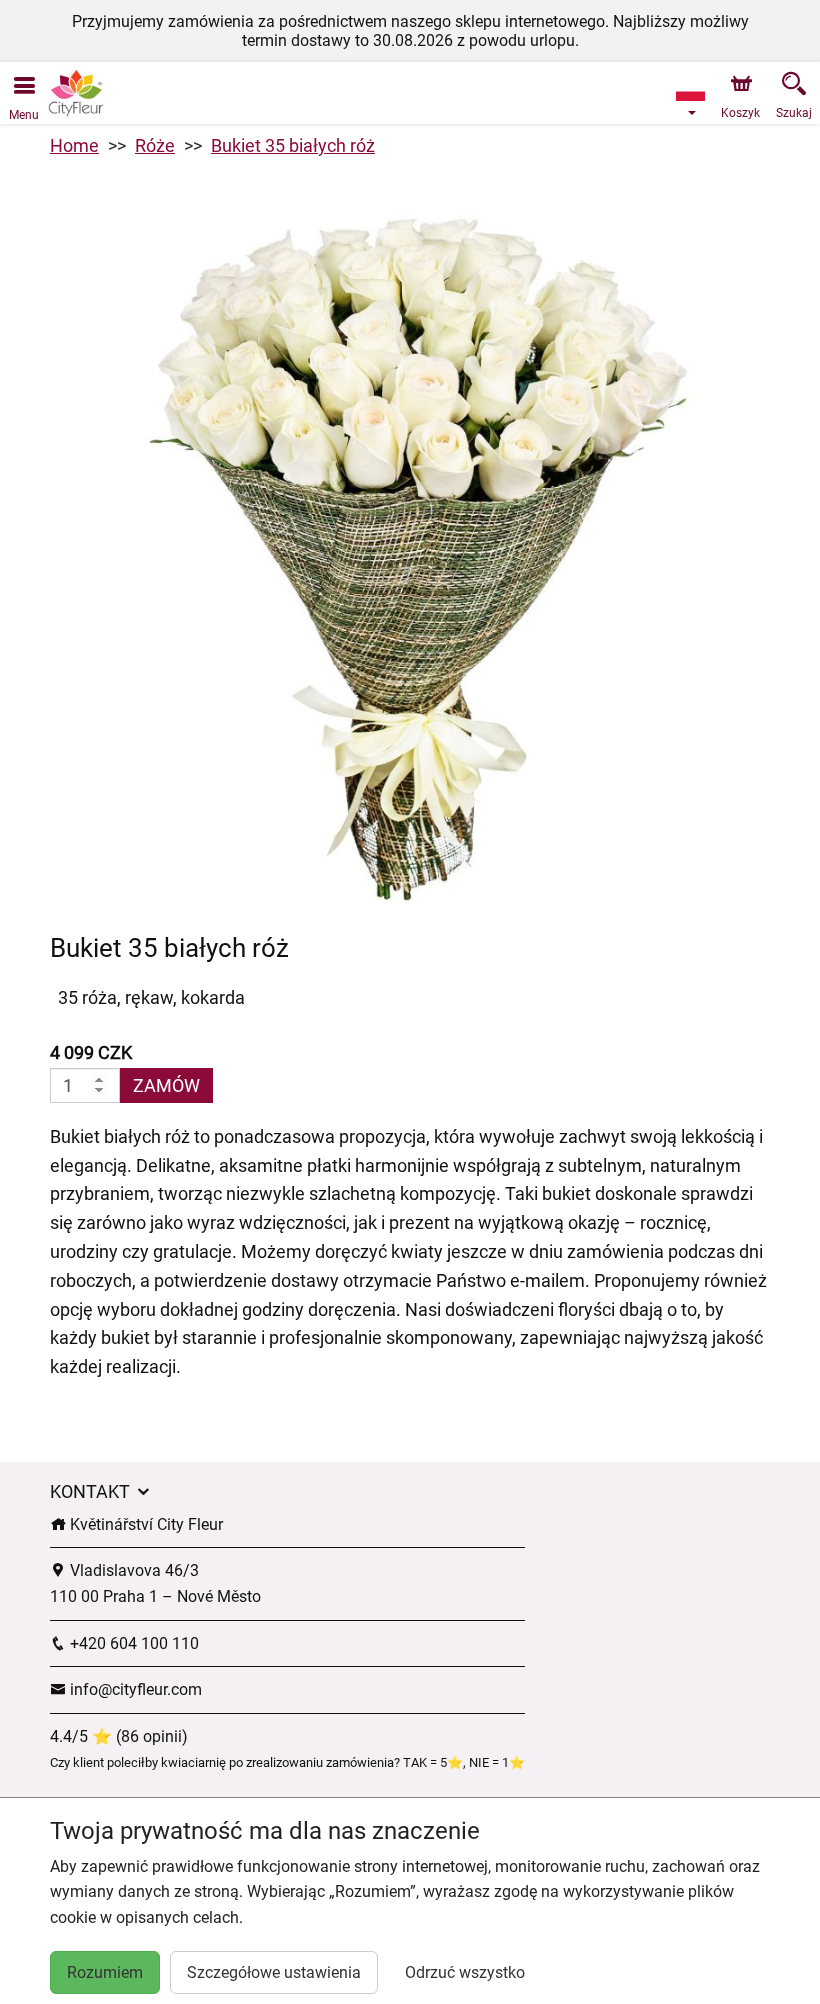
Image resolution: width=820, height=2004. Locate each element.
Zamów (166, 1085)
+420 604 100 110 (132, 1643)
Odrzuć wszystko (465, 1972)
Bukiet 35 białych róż (293, 145)
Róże (155, 145)
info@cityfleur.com (134, 1689)
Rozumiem (105, 1972)
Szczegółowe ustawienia (274, 1972)
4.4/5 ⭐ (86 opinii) (119, 1736)
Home (74, 145)
